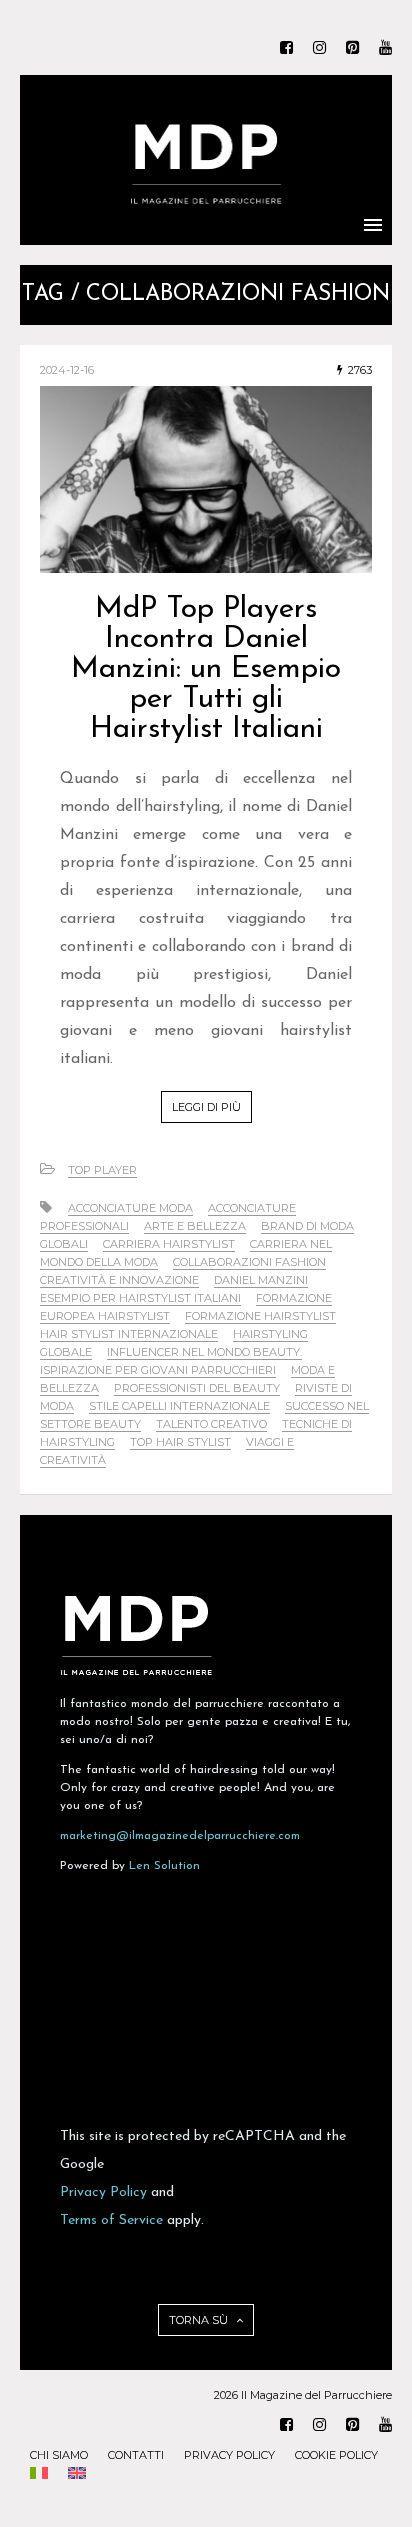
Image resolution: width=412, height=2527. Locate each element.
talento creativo (211, 1424)
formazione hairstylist (260, 1316)
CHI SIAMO (59, 2455)
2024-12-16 (67, 370)
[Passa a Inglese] (77, 2475)
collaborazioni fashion (249, 1262)
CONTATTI (136, 2455)
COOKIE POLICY (336, 2455)
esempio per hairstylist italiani (140, 1298)
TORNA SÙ (200, 2320)
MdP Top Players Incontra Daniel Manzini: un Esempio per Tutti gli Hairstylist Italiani (206, 669)
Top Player (102, 1170)
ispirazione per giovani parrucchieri (158, 1370)
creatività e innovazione (119, 1280)
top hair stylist (180, 1442)
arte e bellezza (195, 1226)
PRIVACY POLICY (229, 2455)
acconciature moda (130, 1208)
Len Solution (164, 1866)
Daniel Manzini (261, 1280)
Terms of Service (111, 2220)
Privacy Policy (103, 2192)
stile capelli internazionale (179, 1406)
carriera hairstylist (169, 1244)
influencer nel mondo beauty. (204, 1352)
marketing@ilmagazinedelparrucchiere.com (180, 1836)
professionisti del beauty (197, 1388)
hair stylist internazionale (129, 1334)
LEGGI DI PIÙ (206, 1107)
